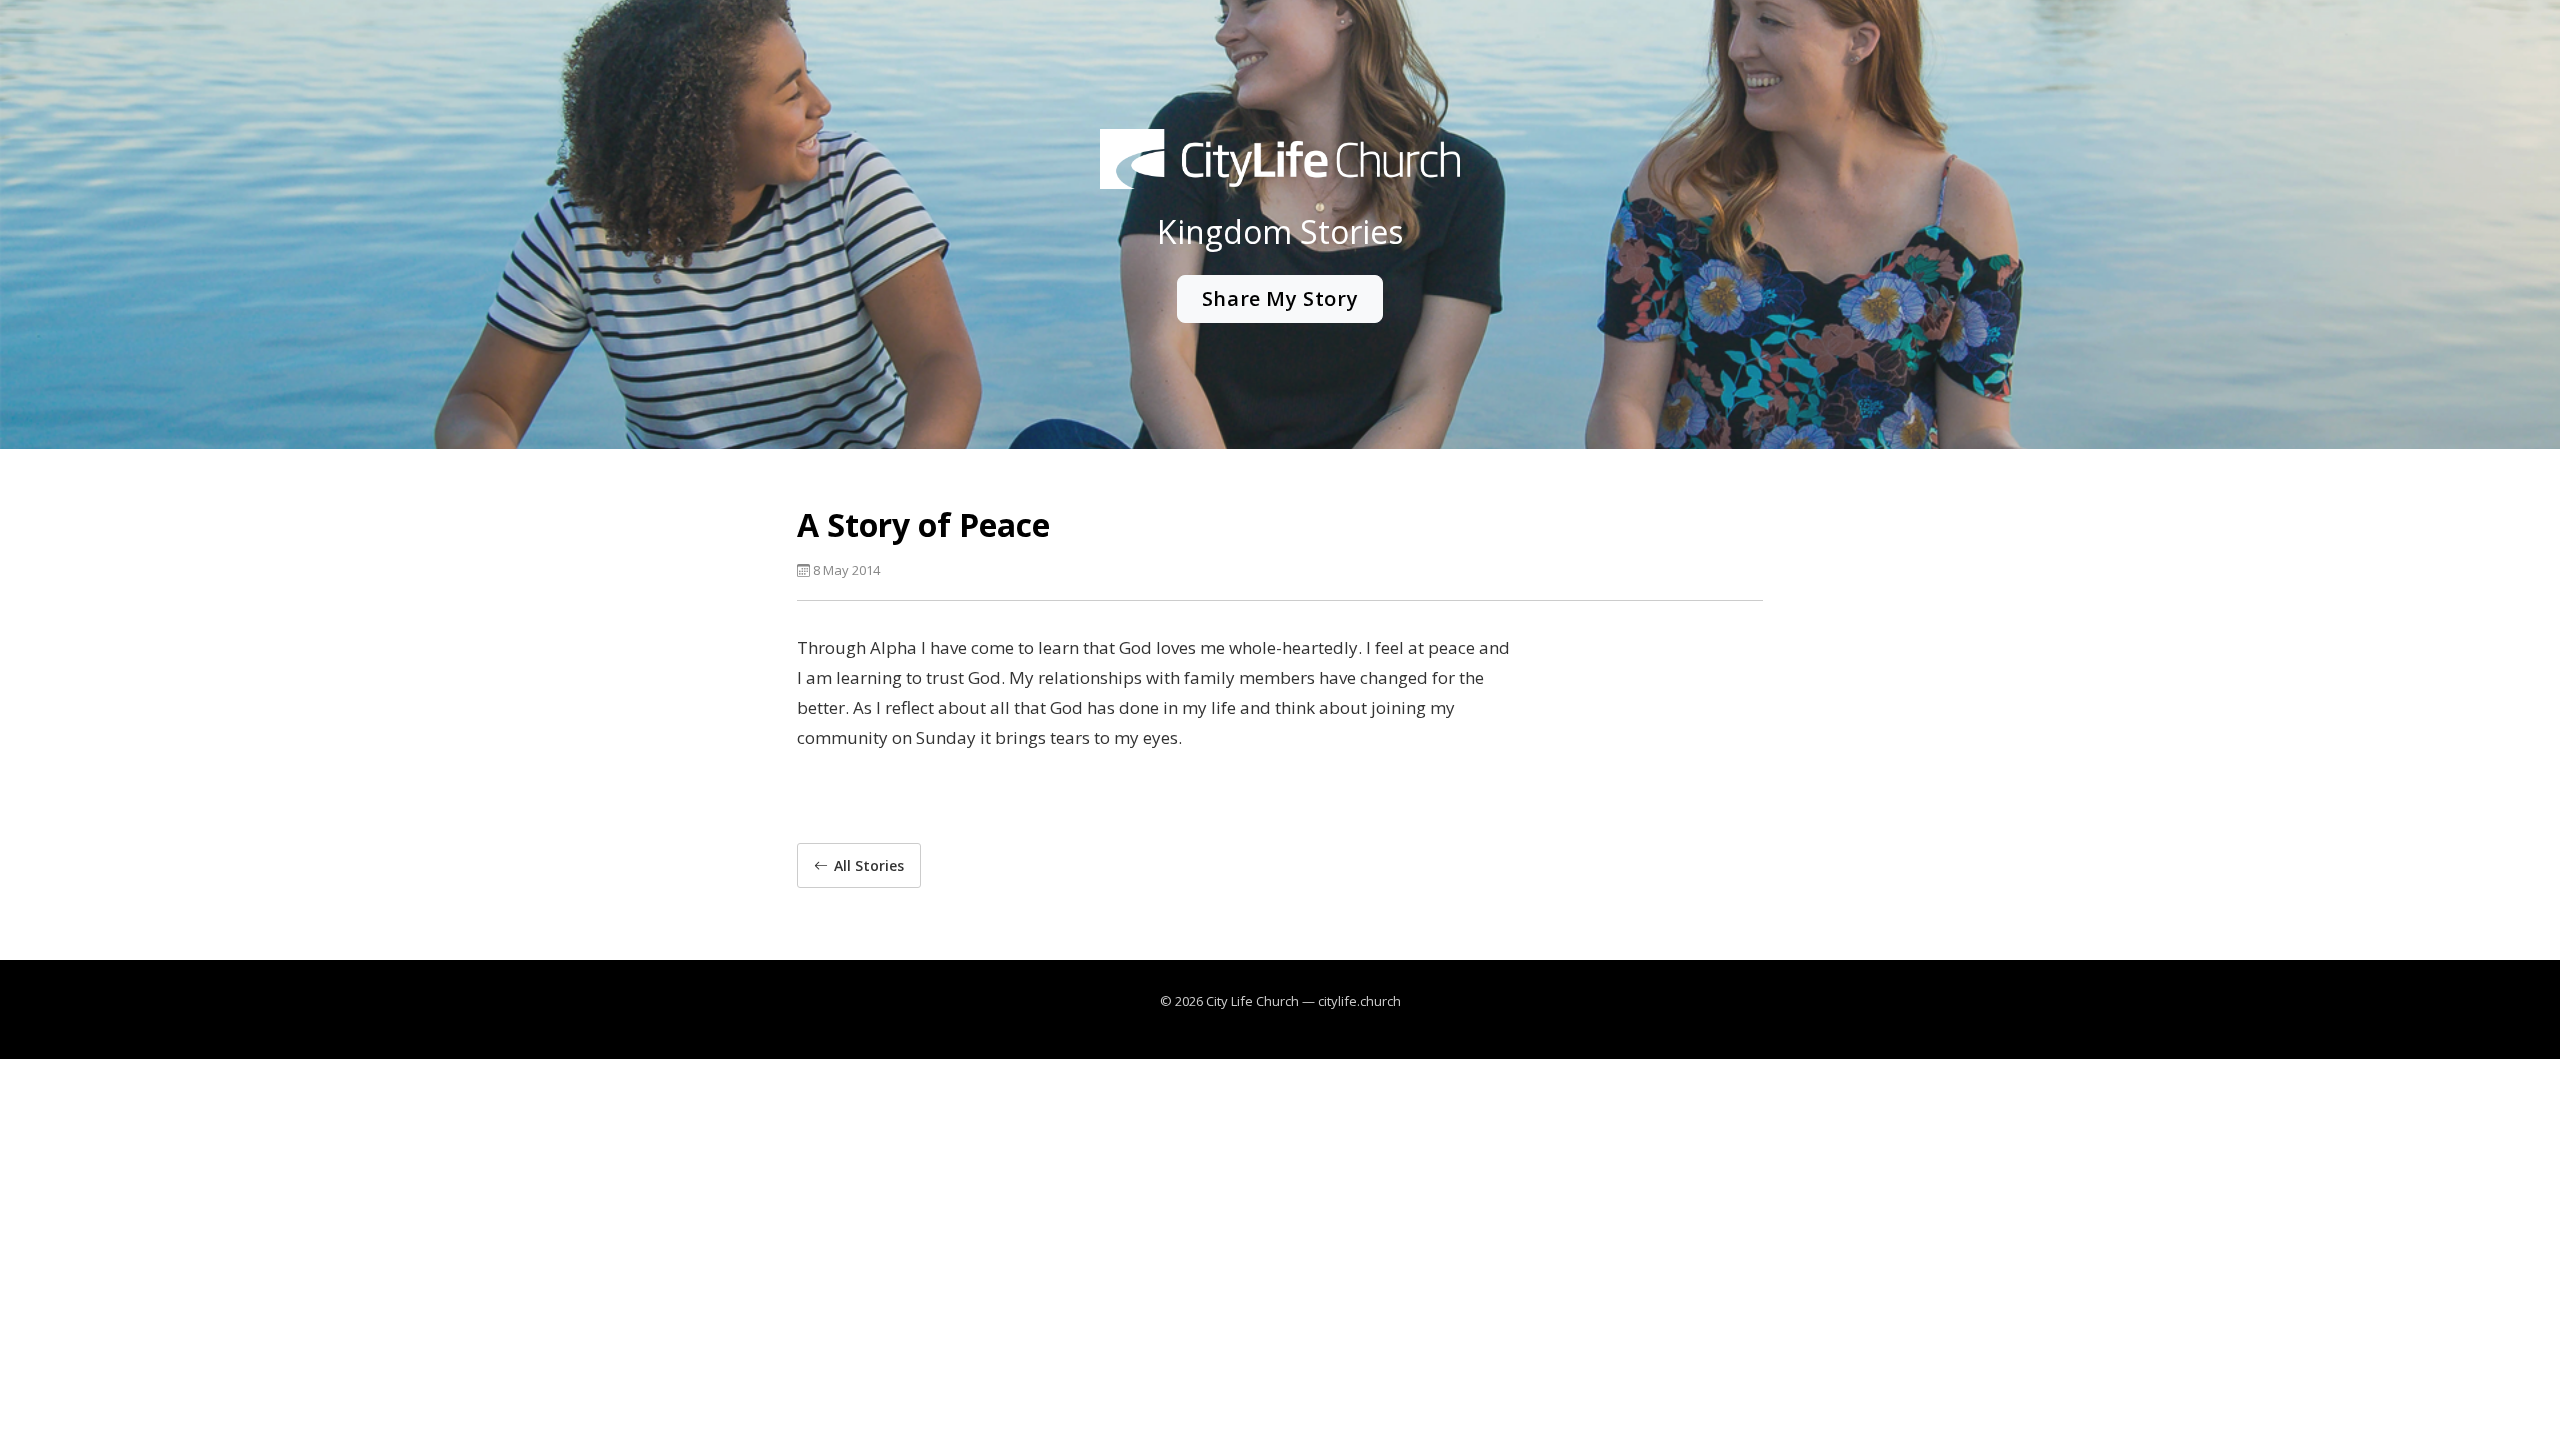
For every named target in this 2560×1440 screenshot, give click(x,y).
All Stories (869, 865)
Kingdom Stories (1280, 231)
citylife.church (1359, 1001)
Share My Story (1280, 298)
